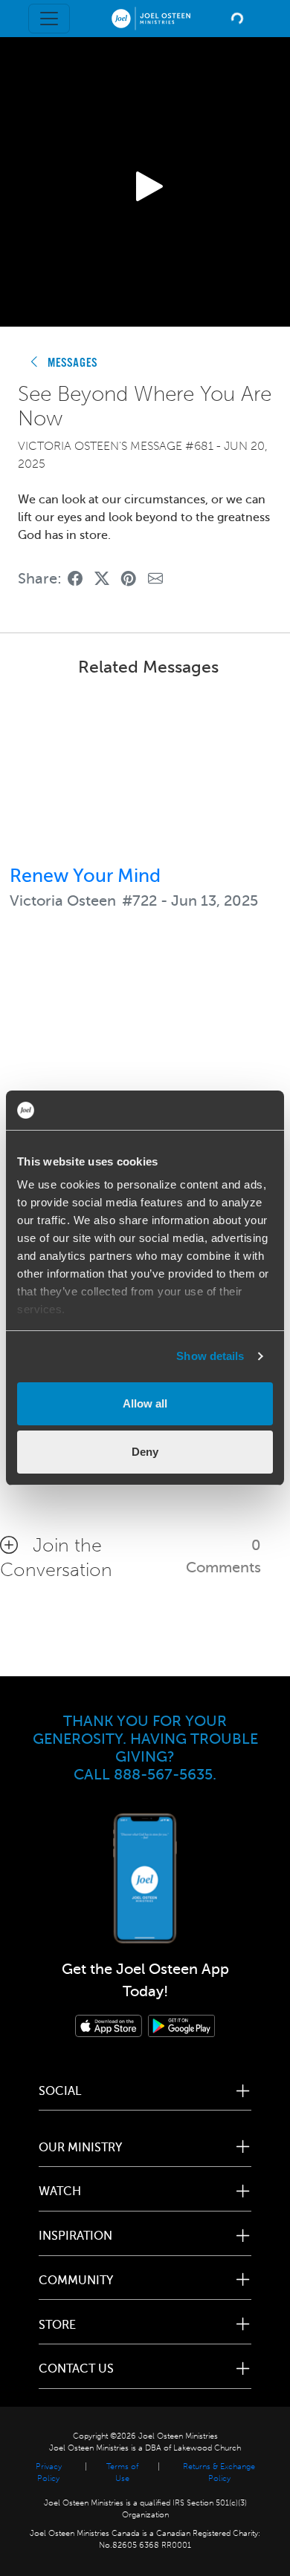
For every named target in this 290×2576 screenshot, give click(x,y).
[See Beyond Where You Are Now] (75, 579)
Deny (145, 1452)
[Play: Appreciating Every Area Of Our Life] (145, 1039)
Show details (210, 1356)
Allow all (145, 1403)
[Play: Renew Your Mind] (145, 774)
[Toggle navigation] (49, 19)
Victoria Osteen (63, 901)
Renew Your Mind (85, 876)
